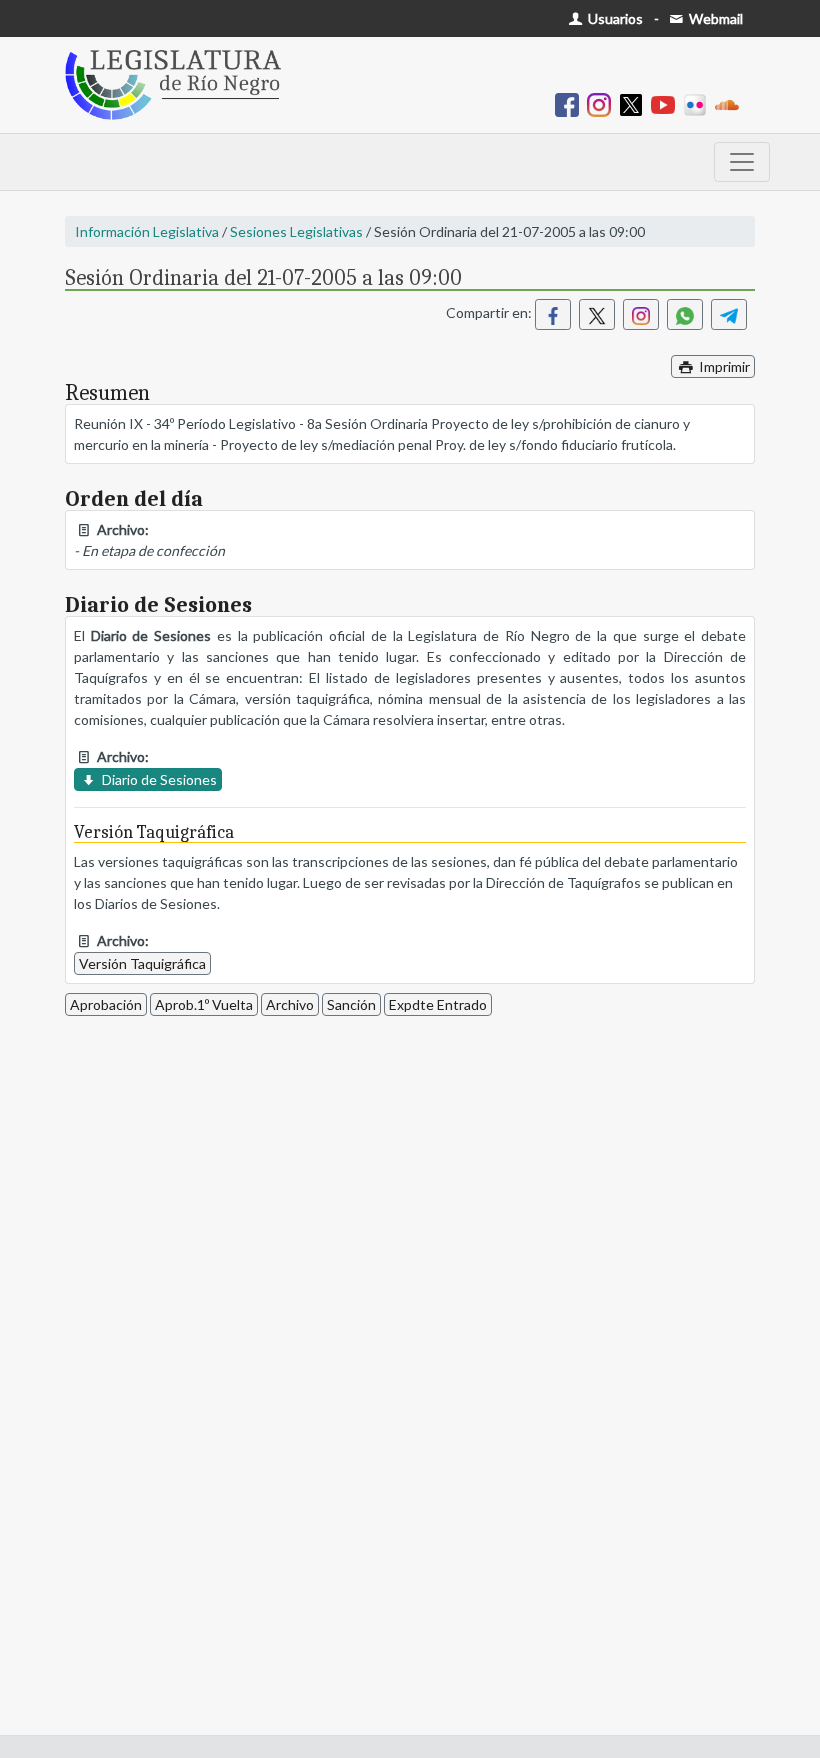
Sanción (351, 1004)
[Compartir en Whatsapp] (685, 314)
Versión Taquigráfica (142, 963)
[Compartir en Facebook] (553, 314)
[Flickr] (699, 103)
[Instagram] (603, 103)
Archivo (290, 1004)
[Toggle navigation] (742, 162)
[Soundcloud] (731, 103)
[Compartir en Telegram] (729, 314)
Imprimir (723, 366)
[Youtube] (667, 103)
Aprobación (106, 1004)
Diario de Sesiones (158, 779)
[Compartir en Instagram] (641, 314)
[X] (635, 103)
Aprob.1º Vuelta (204, 1004)
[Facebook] (571, 103)
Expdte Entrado (438, 1004)
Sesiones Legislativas (296, 231)
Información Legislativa (147, 231)
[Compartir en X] (597, 314)
